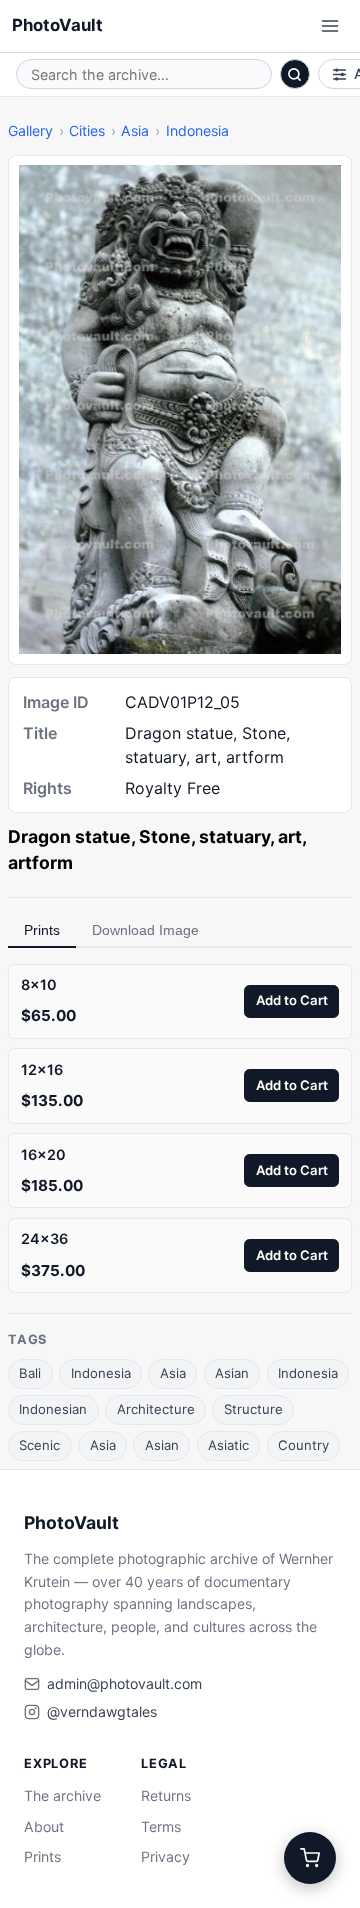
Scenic (39, 1445)
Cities (87, 130)
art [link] (290, 836)
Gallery (30, 130)
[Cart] (310, 1858)
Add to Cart (292, 1000)
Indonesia (197, 130)
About (44, 1826)
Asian (232, 1373)
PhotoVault (57, 25)
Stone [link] (165, 836)
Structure (253, 1409)
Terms (161, 1826)
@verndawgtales (102, 1711)
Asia (135, 130)
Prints (42, 930)
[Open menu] (330, 26)
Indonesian (53, 1409)
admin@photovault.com (124, 1683)
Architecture (156, 1409)
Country (303, 1445)
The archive (62, 1795)
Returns (166, 1795)
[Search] (295, 74)
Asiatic (228, 1445)
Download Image (145, 930)
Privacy (165, 1856)
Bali (30, 1373)
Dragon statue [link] (69, 836)
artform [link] (40, 862)
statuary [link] (234, 836)
